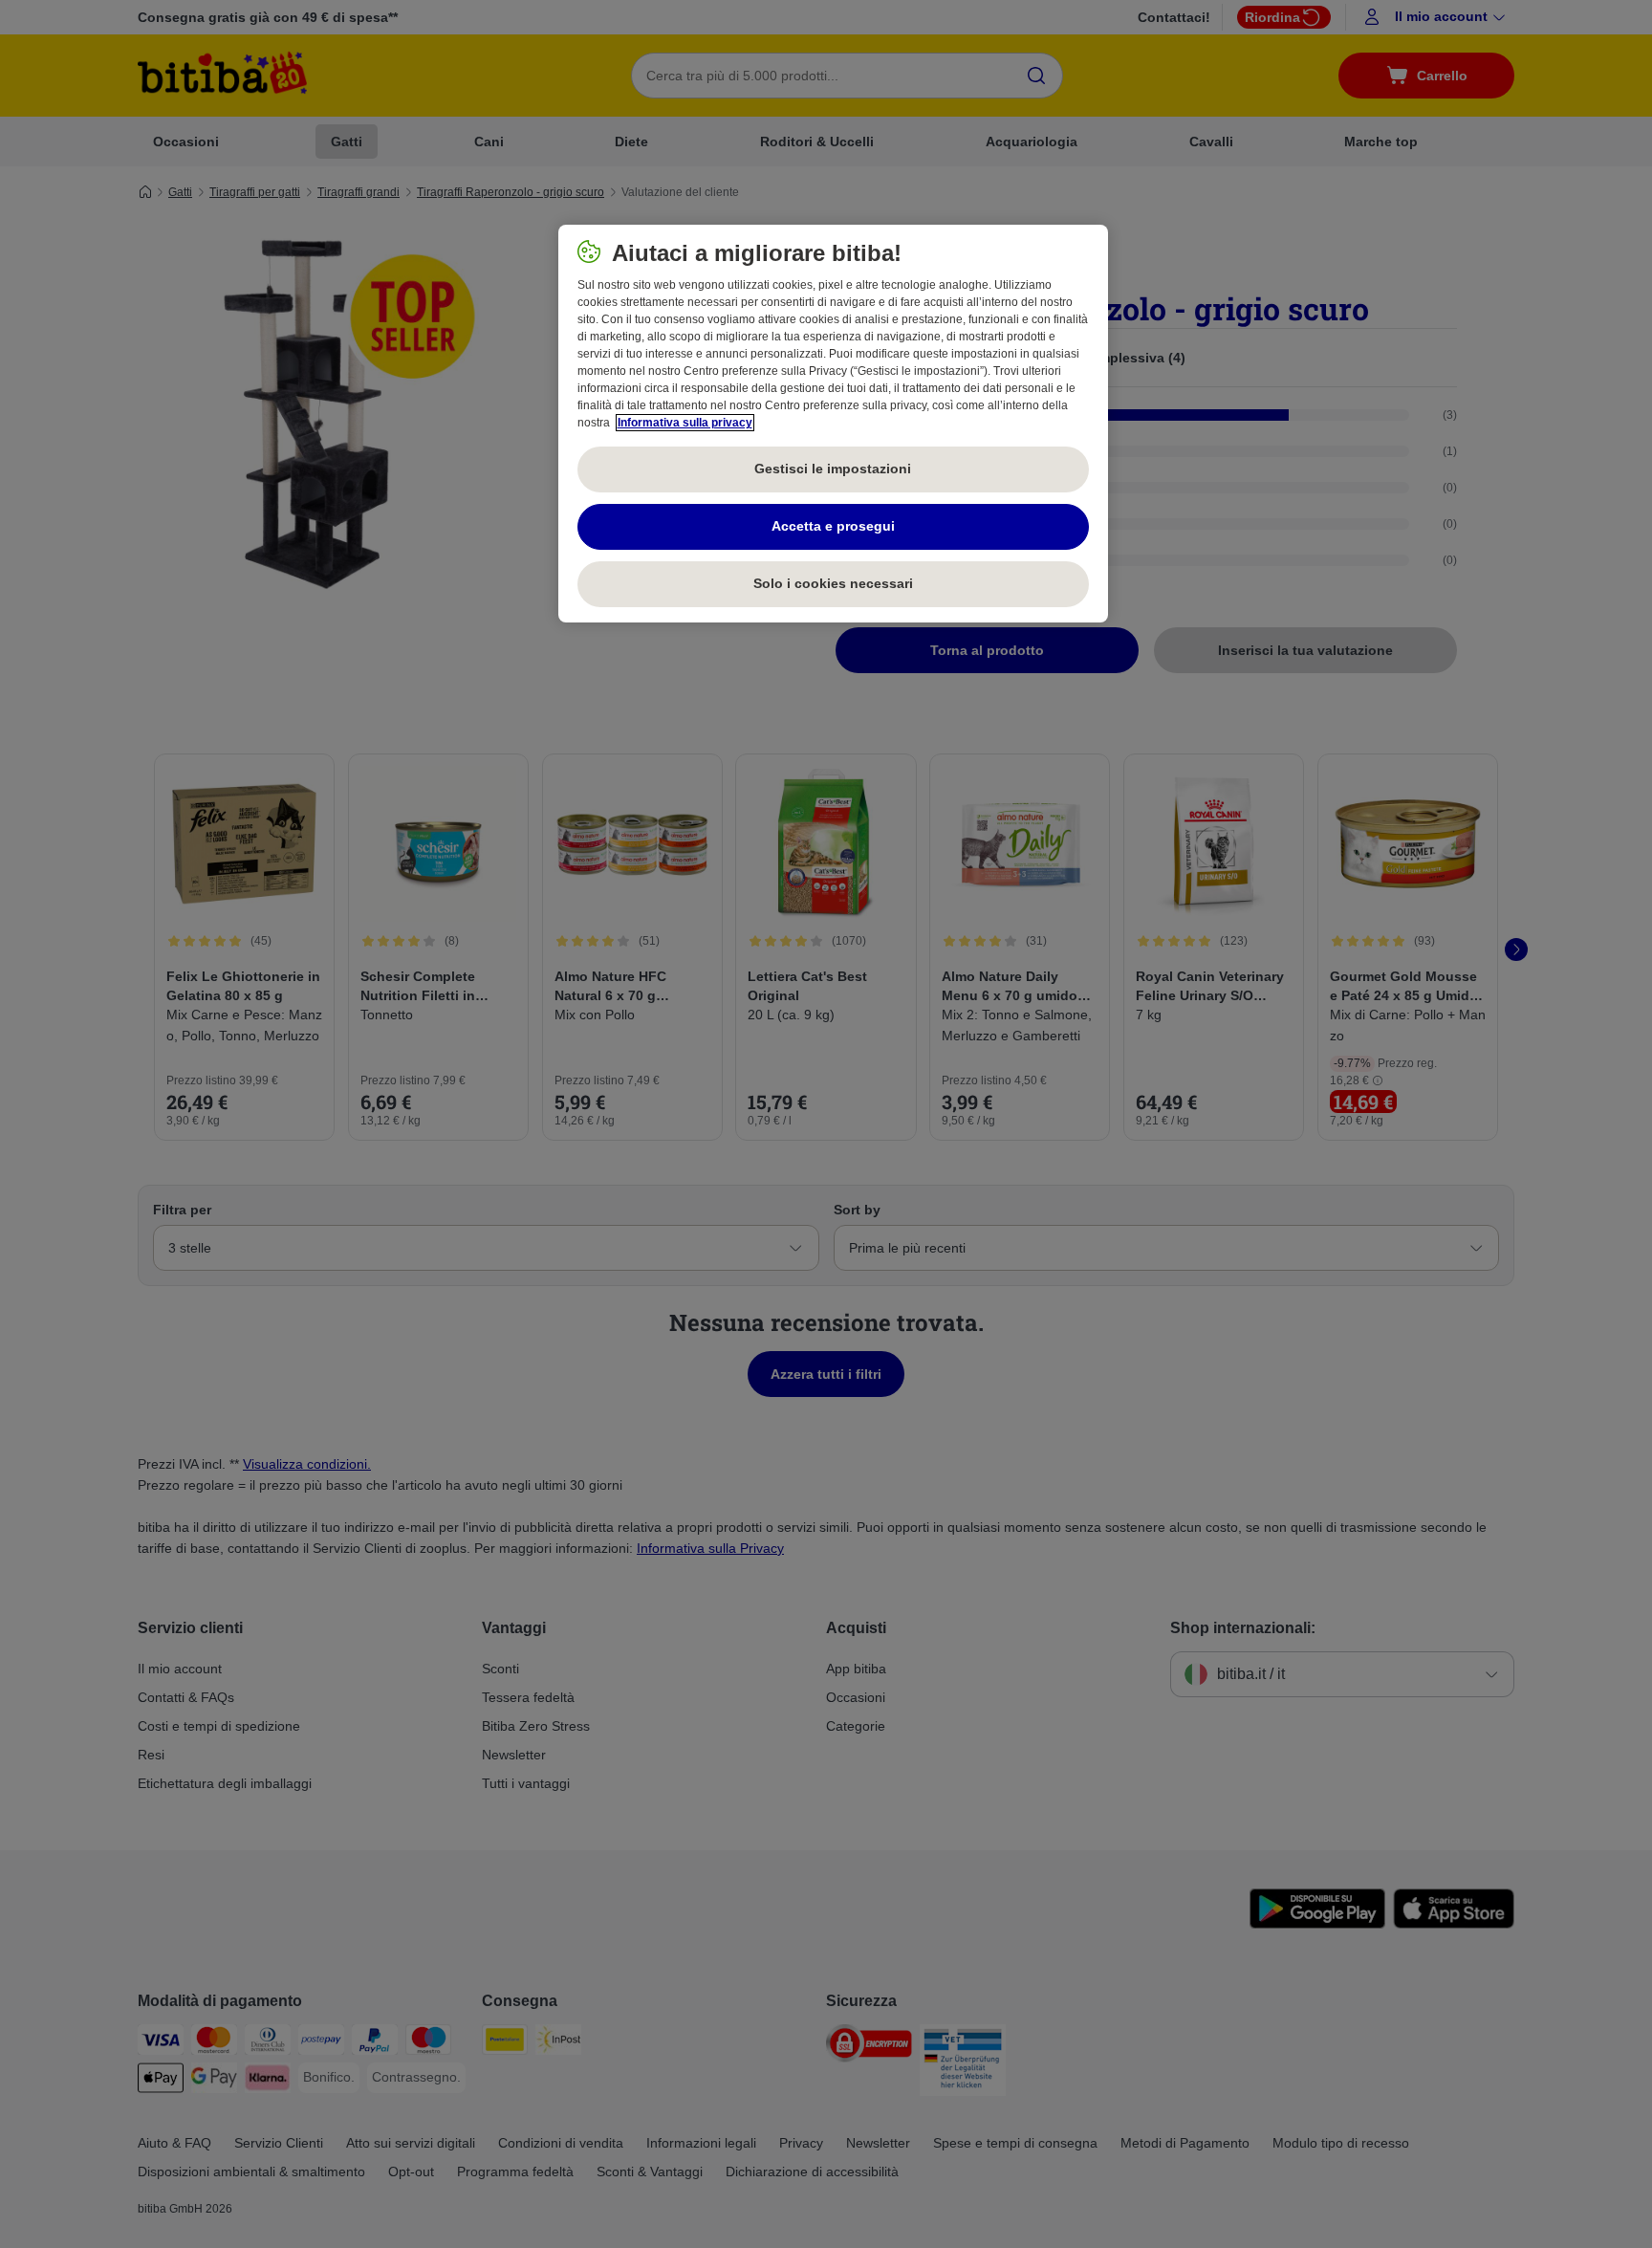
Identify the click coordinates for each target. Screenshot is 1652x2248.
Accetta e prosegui (833, 526)
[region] (833, 424)
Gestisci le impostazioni (833, 469)
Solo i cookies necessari (833, 583)
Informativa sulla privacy (685, 423)
